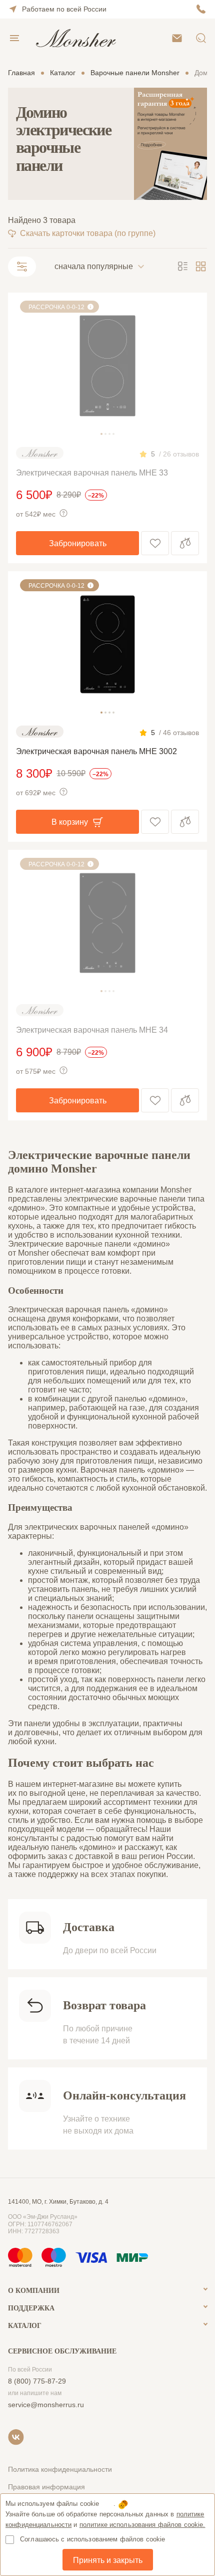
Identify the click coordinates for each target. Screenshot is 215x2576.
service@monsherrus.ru (46, 2405)
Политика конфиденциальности (60, 2469)
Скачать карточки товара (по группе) (88, 233)
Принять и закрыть (108, 2560)
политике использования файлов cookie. (142, 2525)
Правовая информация (46, 2487)
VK (16, 2437)
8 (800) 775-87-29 (37, 2381)
